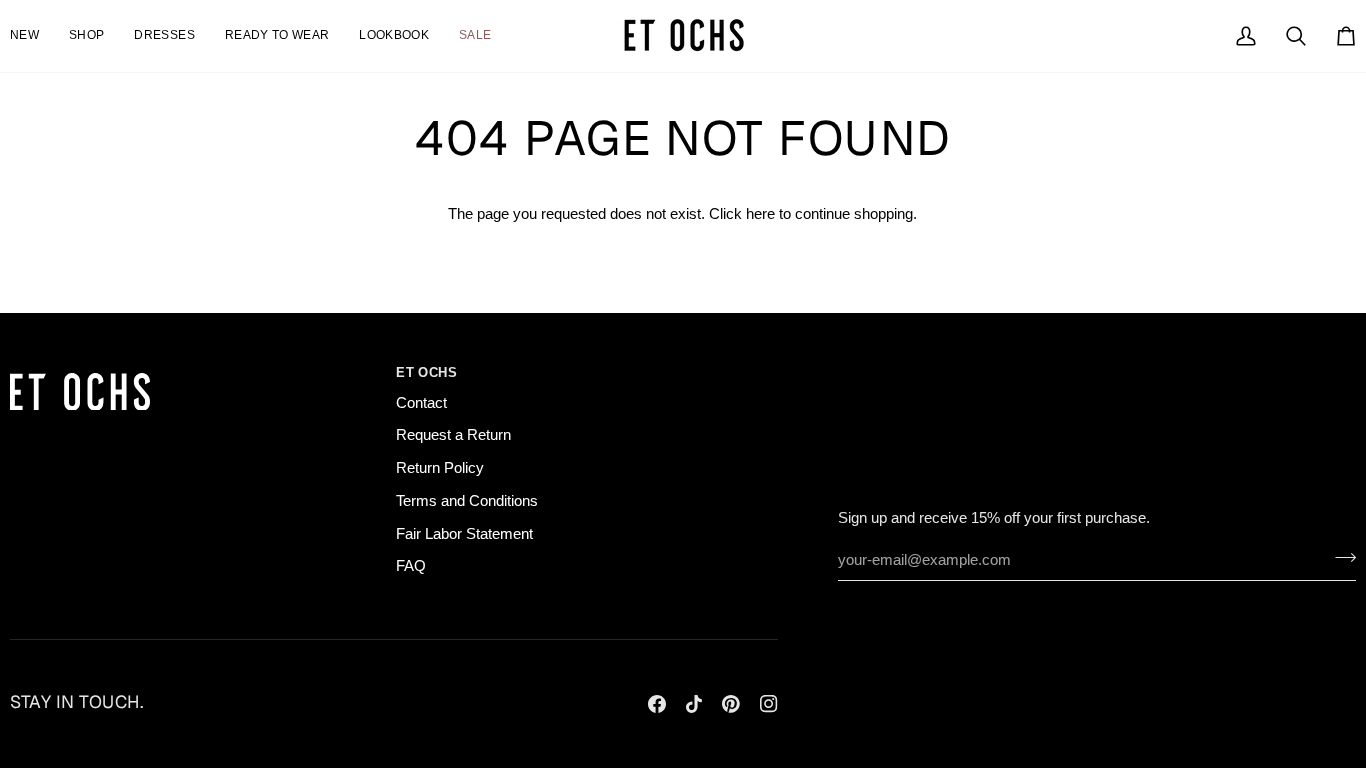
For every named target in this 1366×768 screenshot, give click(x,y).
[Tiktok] (694, 704)
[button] (164, 36)
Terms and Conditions (467, 501)
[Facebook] (657, 704)
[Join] (1339, 558)
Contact (421, 403)
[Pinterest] (731, 704)
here (760, 214)
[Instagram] (769, 704)
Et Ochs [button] (426, 372)
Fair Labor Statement (464, 534)
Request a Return (453, 435)
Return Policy (440, 468)
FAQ (411, 566)
